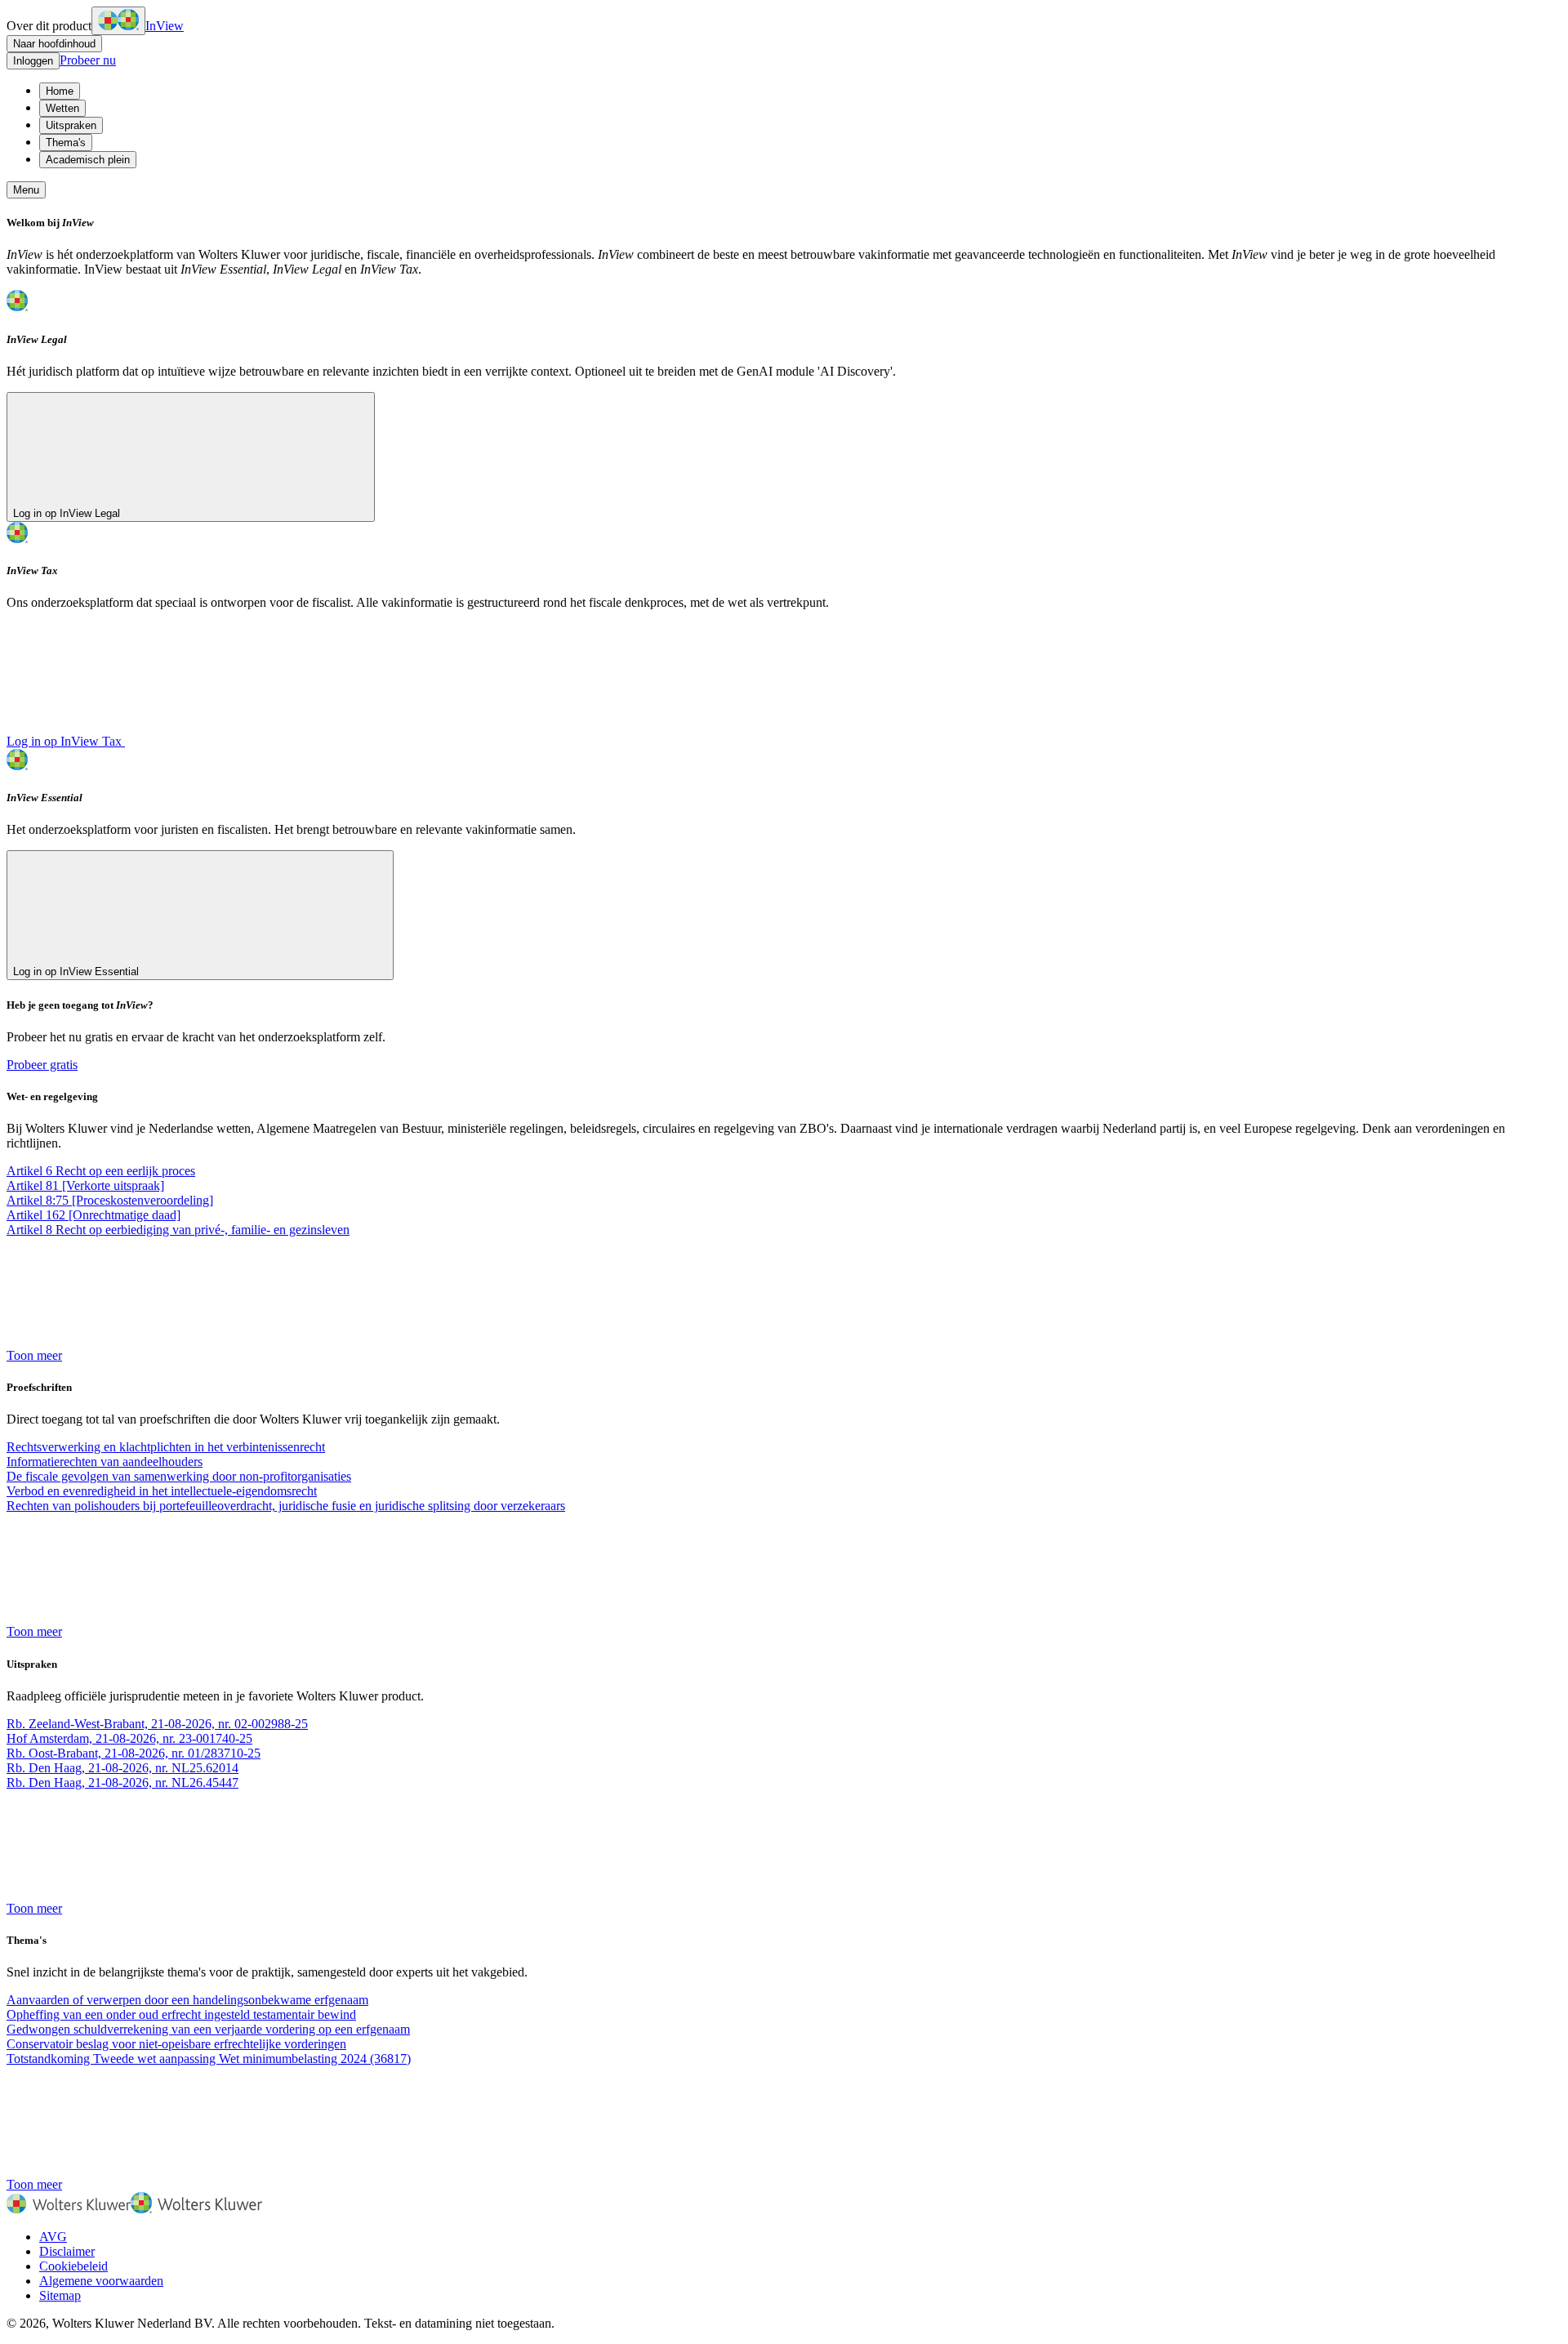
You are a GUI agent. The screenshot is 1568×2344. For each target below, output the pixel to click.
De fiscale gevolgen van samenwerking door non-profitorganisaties (179, 1476)
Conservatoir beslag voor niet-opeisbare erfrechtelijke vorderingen (176, 2044)
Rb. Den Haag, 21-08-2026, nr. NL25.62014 (122, 1768)
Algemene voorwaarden (101, 2281)
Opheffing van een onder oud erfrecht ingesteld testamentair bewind (181, 2014)
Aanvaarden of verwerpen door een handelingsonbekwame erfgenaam (187, 2000)
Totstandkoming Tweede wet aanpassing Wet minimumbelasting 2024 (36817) (209, 2059)
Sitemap (60, 2295)
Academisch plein (88, 160)
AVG (53, 2237)
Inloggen (33, 61)
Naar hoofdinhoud (54, 44)
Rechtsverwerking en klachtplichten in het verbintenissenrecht (166, 1447)
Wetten (62, 108)
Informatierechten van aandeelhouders (105, 1462)
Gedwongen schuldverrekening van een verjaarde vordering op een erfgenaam (208, 2029)
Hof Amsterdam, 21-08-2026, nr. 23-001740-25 (129, 1738)
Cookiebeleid (73, 2266)
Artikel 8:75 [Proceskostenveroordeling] (110, 1200)
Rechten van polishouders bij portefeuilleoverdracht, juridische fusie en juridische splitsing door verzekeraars (286, 1506)
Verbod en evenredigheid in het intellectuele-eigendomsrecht (162, 1491)
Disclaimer (67, 2251)
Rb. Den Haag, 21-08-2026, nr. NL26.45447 (122, 1783)
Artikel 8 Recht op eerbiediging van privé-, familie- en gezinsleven (178, 1230)
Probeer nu (88, 60)
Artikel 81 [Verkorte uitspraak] (85, 1185)
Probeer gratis (42, 1065)
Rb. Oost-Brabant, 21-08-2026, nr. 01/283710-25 (134, 1753)
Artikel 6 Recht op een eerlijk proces (101, 1171)
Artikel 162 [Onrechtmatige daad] (94, 1215)
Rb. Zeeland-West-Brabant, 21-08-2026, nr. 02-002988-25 (157, 1724)
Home (60, 91)
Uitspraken (71, 125)
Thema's (66, 143)
